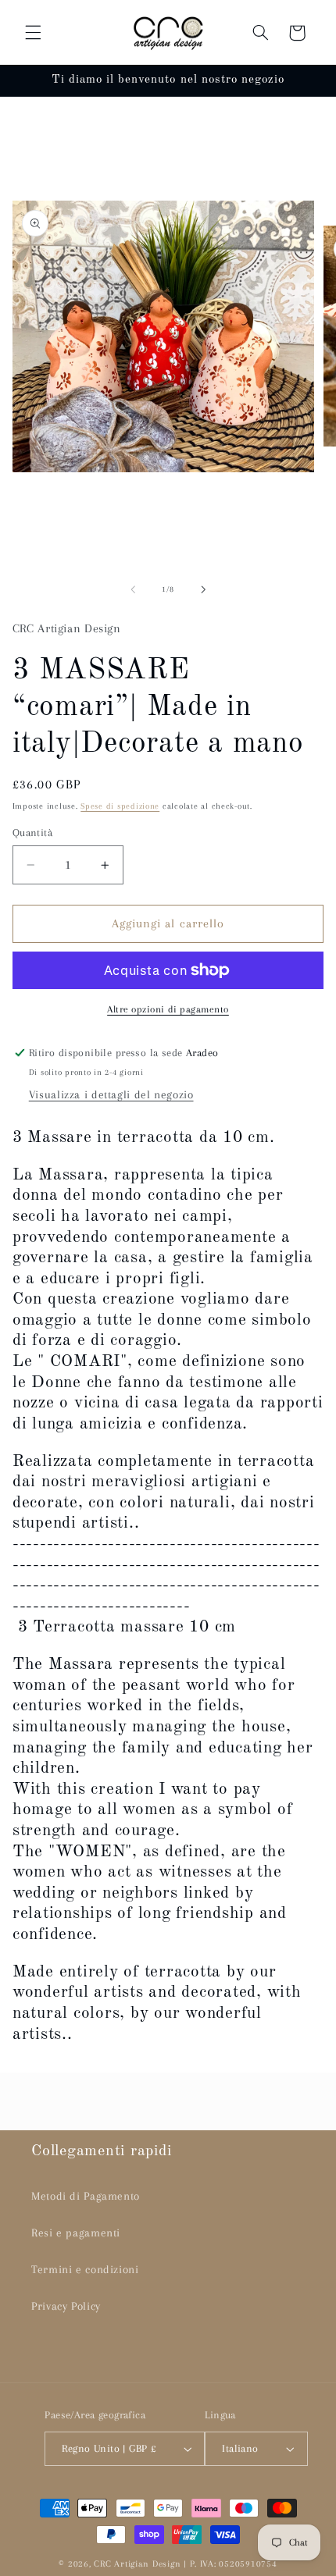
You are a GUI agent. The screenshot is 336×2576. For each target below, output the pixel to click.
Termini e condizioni (85, 2269)
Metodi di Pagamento (86, 2196)
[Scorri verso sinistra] (133, 589)
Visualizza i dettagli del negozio (111, 1094)
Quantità (32, 833)
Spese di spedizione (120, 806)
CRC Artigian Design (137, 2564)
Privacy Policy (66, 2306)
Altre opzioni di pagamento (168, 1009)
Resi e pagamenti (76, 2233)
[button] (33, 33)
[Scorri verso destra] (203, 589)
